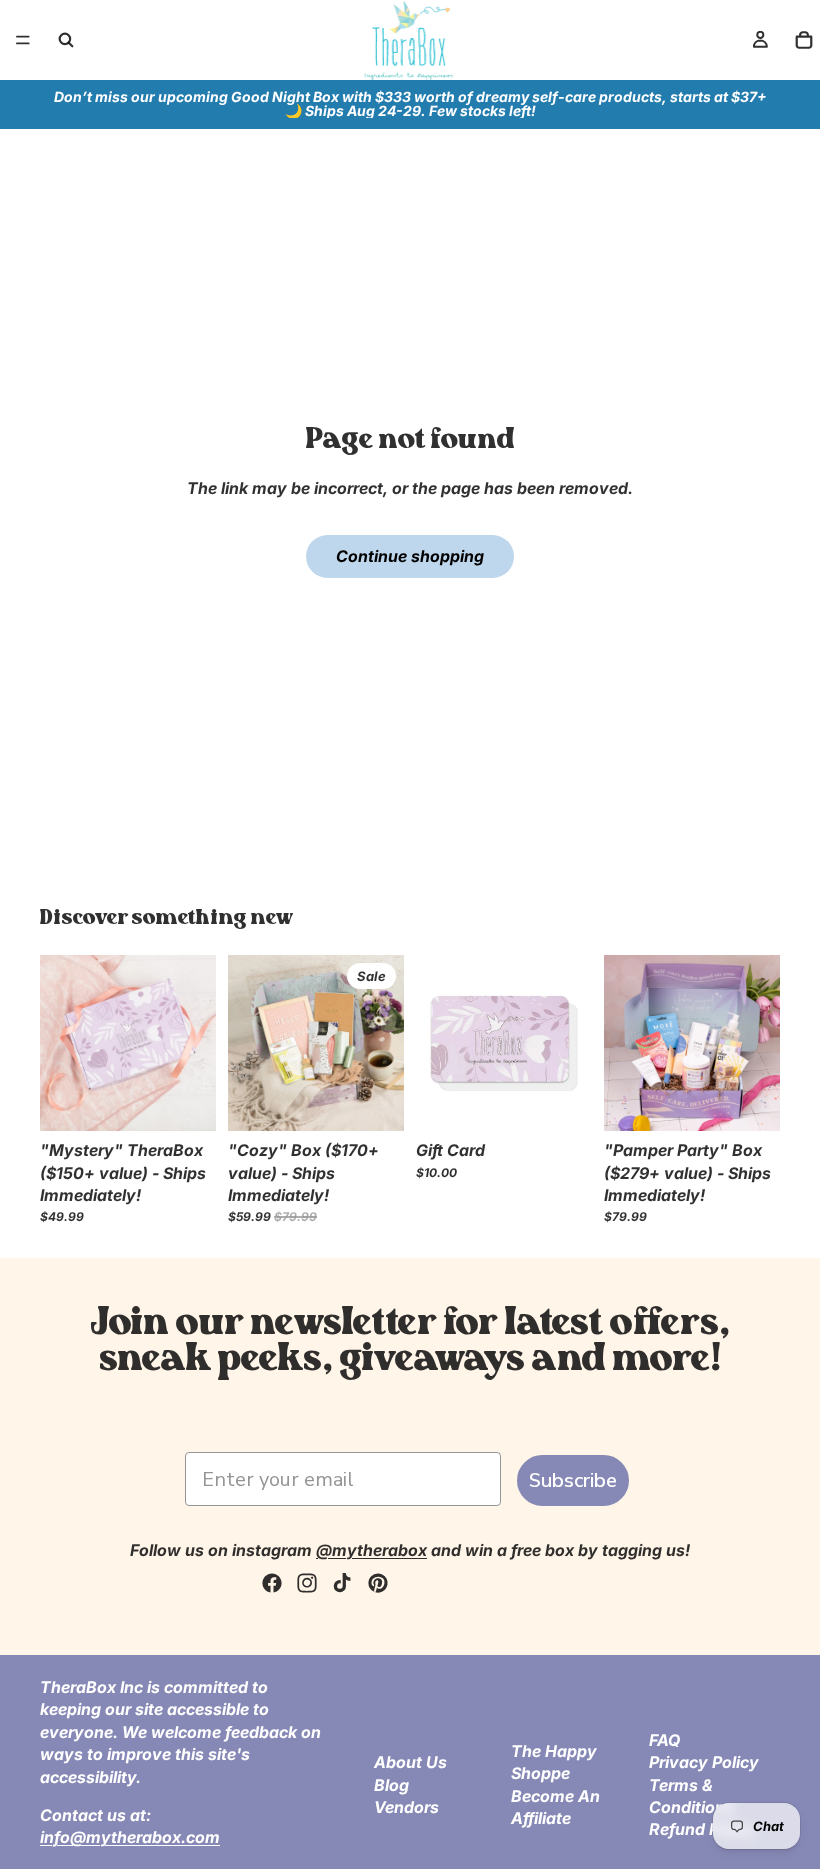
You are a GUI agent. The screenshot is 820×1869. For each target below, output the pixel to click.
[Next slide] (382, 1043)
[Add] (185, 1100)
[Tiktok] (342, 1583)
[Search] (66, 40)
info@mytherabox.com (130, 1837)
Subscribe (573, 1480)
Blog (391, 1785)
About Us (410, 1762)
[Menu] (23, 40)
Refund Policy (702, 1829)
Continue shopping (410, 556)
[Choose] (561, 1100)
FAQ (664, 1740)
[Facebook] (272, 1583)
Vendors (406, 1807)
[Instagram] (307, 1583)
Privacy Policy (704, 1762)
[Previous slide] (250, 1043)
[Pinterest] (378, 1583)
